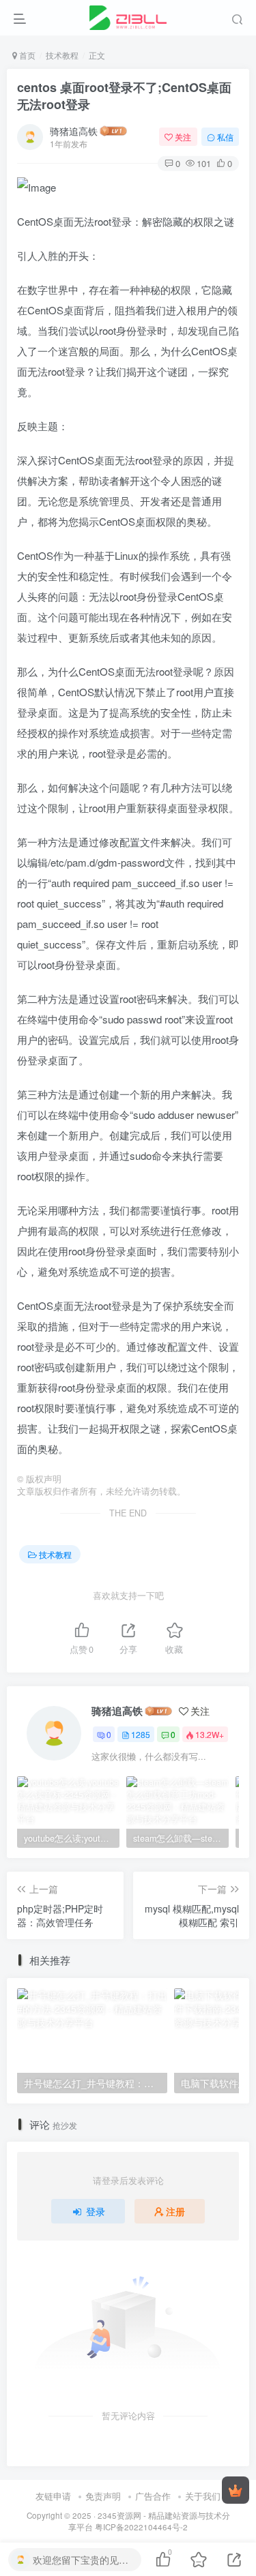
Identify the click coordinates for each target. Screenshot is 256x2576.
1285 (141, 1734)
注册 (175, 2211)
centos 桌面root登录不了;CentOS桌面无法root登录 (124, 96)
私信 (225, 137)
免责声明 (103, 2496)
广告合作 (153, 2496)
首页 (26, 55)
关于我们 (203, 2496)
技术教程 (62, 55)
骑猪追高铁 (74, 131)
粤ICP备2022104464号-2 (141, 2527)
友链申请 (53, 2496)
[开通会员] (236, 2490)
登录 (96, 2211)
